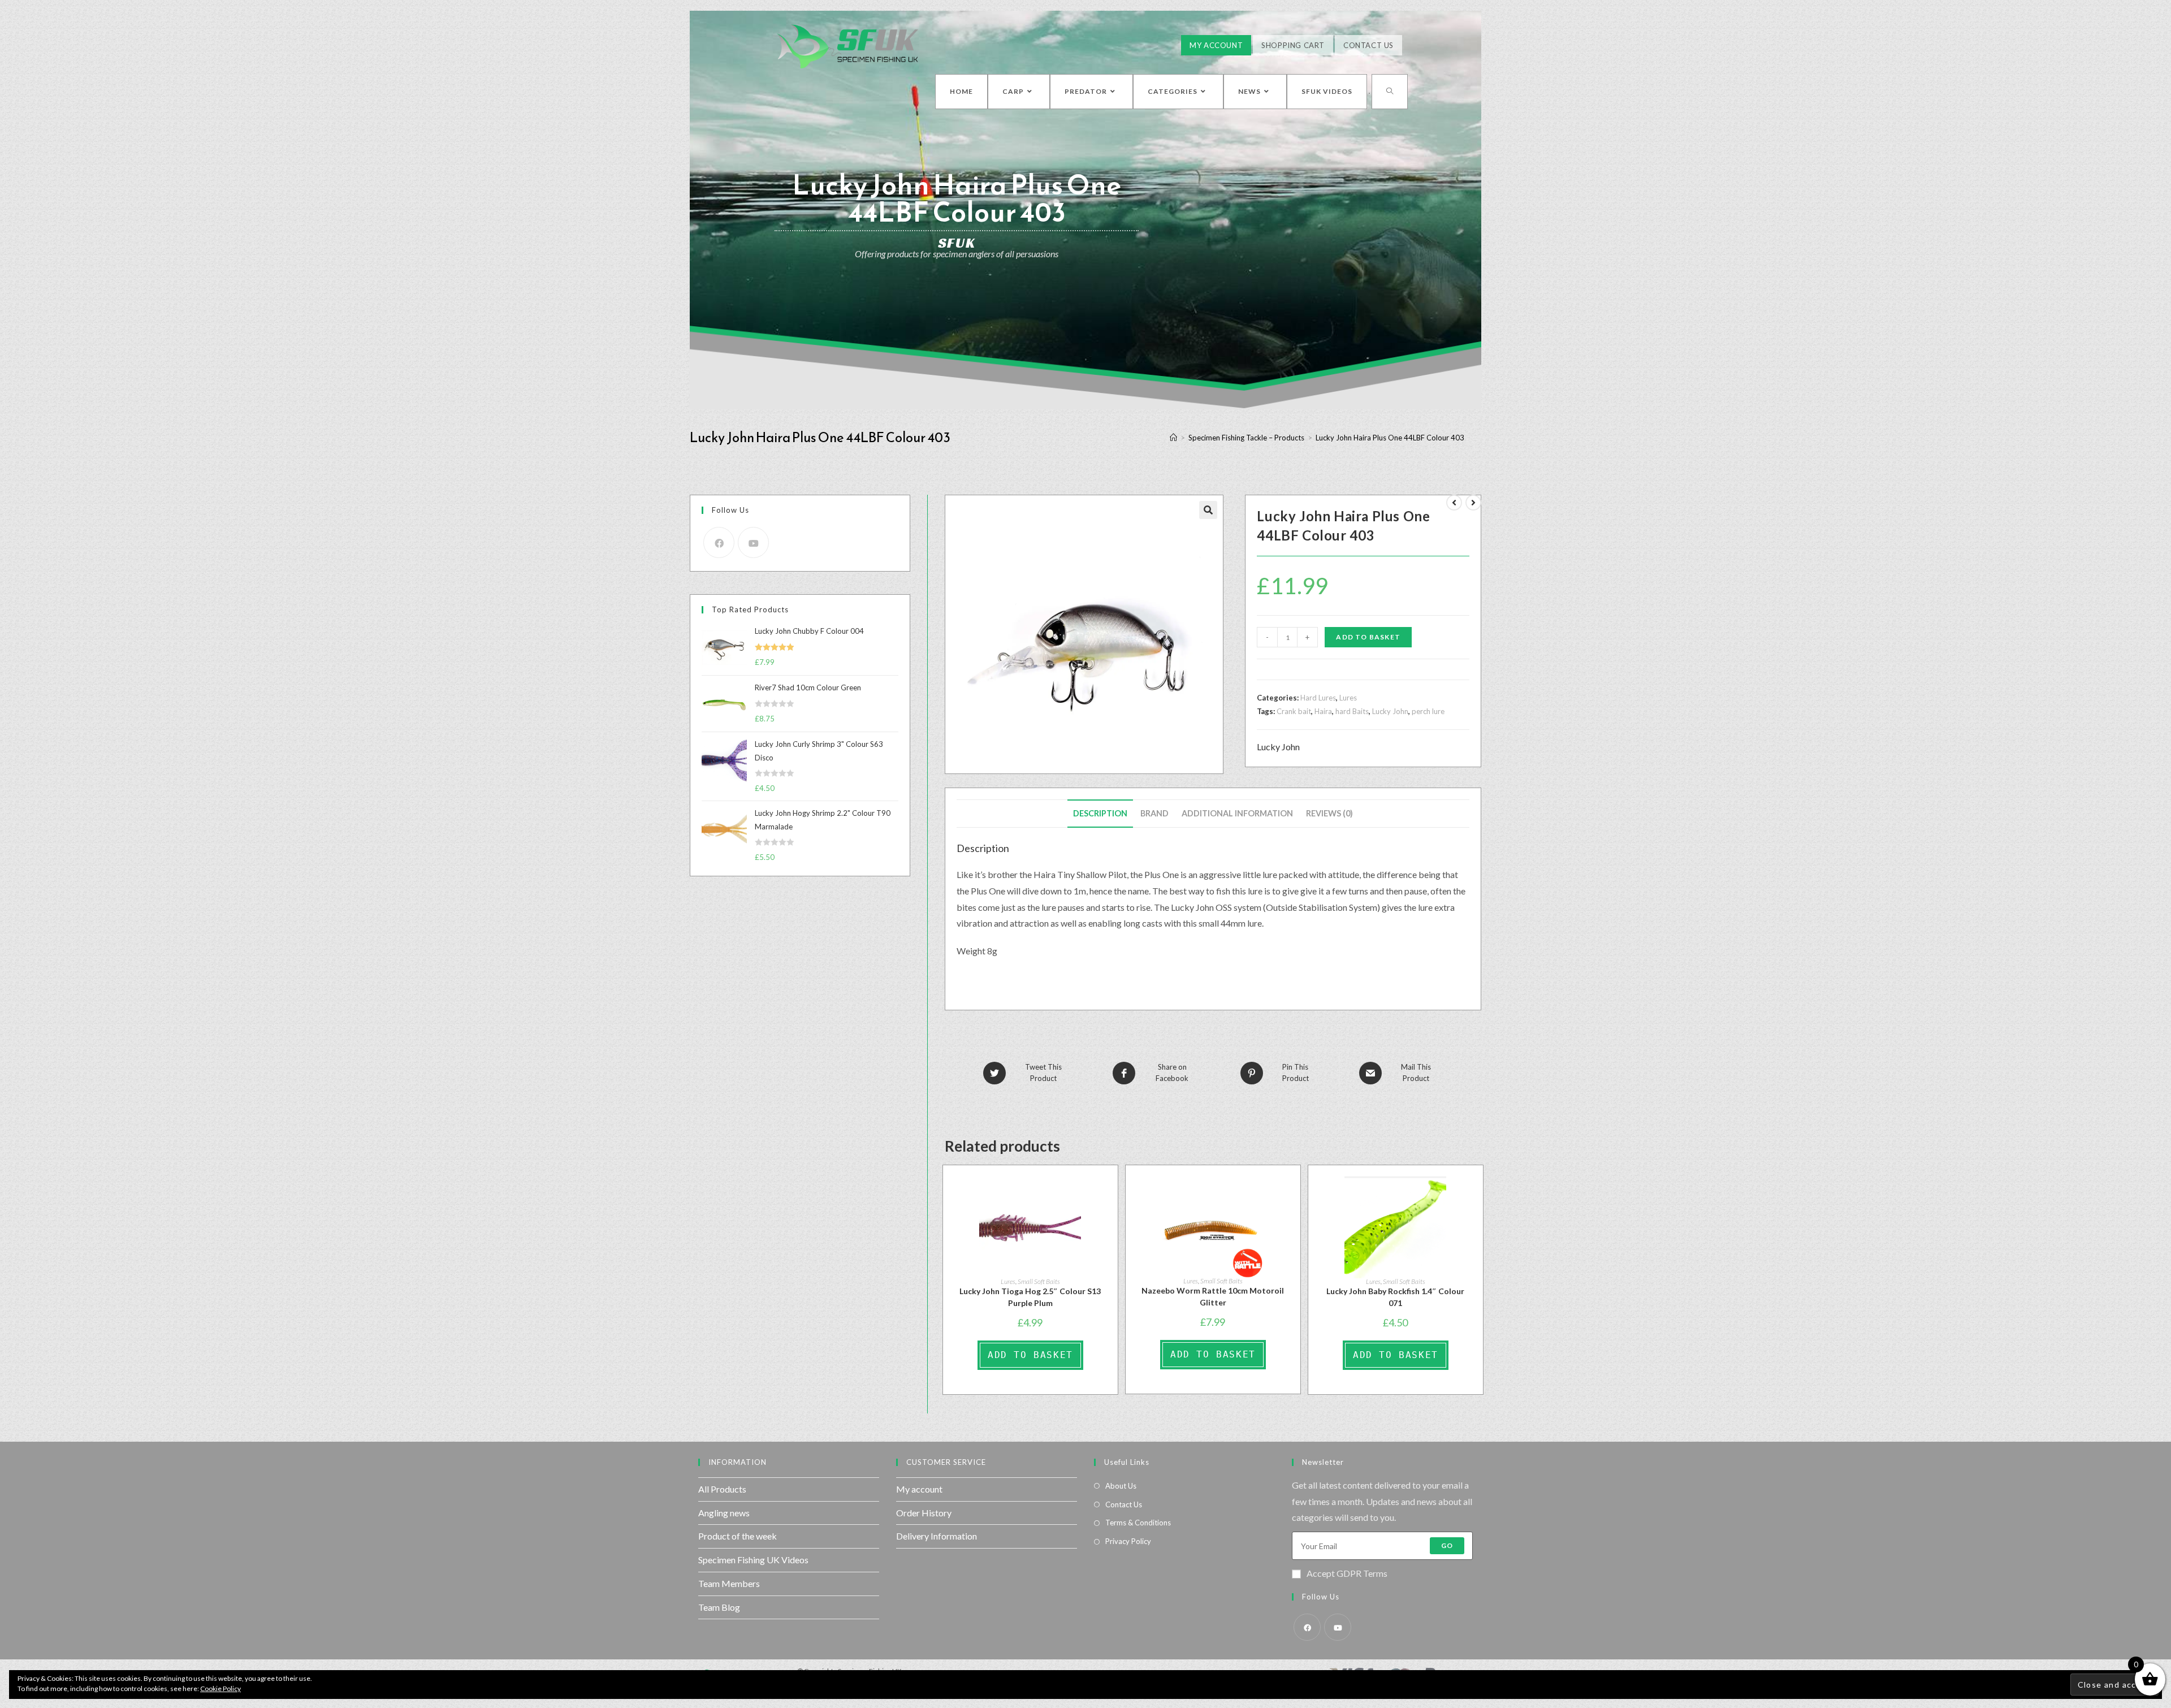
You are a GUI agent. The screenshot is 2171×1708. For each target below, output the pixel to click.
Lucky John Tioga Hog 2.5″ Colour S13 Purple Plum (1030, 1297)
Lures (1348, 698)
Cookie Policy (220, 1688)
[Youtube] (753, 542)
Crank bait (1294, 711)
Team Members (729, 1583)
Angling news (724, 1513)
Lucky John (1390, 711)
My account (919, 1489)
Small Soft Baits (1039, 1281)
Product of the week (738, 1536)
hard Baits (1352, 711)
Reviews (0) (1329, 813)
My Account (1216, 45)
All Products (722, 1489)
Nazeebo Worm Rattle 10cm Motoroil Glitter (1213, 1296)
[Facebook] (719, 542)
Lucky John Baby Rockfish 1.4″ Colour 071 (1395, 1297)
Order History (924, 1513)
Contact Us (1368, 45)
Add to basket (1368, 637)
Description (1100, 813)
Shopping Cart (1293, 45)
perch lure (1428, 711)
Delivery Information (937, 1536)
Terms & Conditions (1138, 1523)
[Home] (1173, 438)
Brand (1154, 813)
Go (1447, 1545)
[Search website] (1390, 92)
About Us (1121, 1486)
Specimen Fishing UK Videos (753, 1560)
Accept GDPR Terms (1347, 1573)
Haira (1323, 711)
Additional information (1237, 813)
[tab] (1100, 814)
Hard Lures (1318, 698)
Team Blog (719, 1607)
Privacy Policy (1128, 1541)
